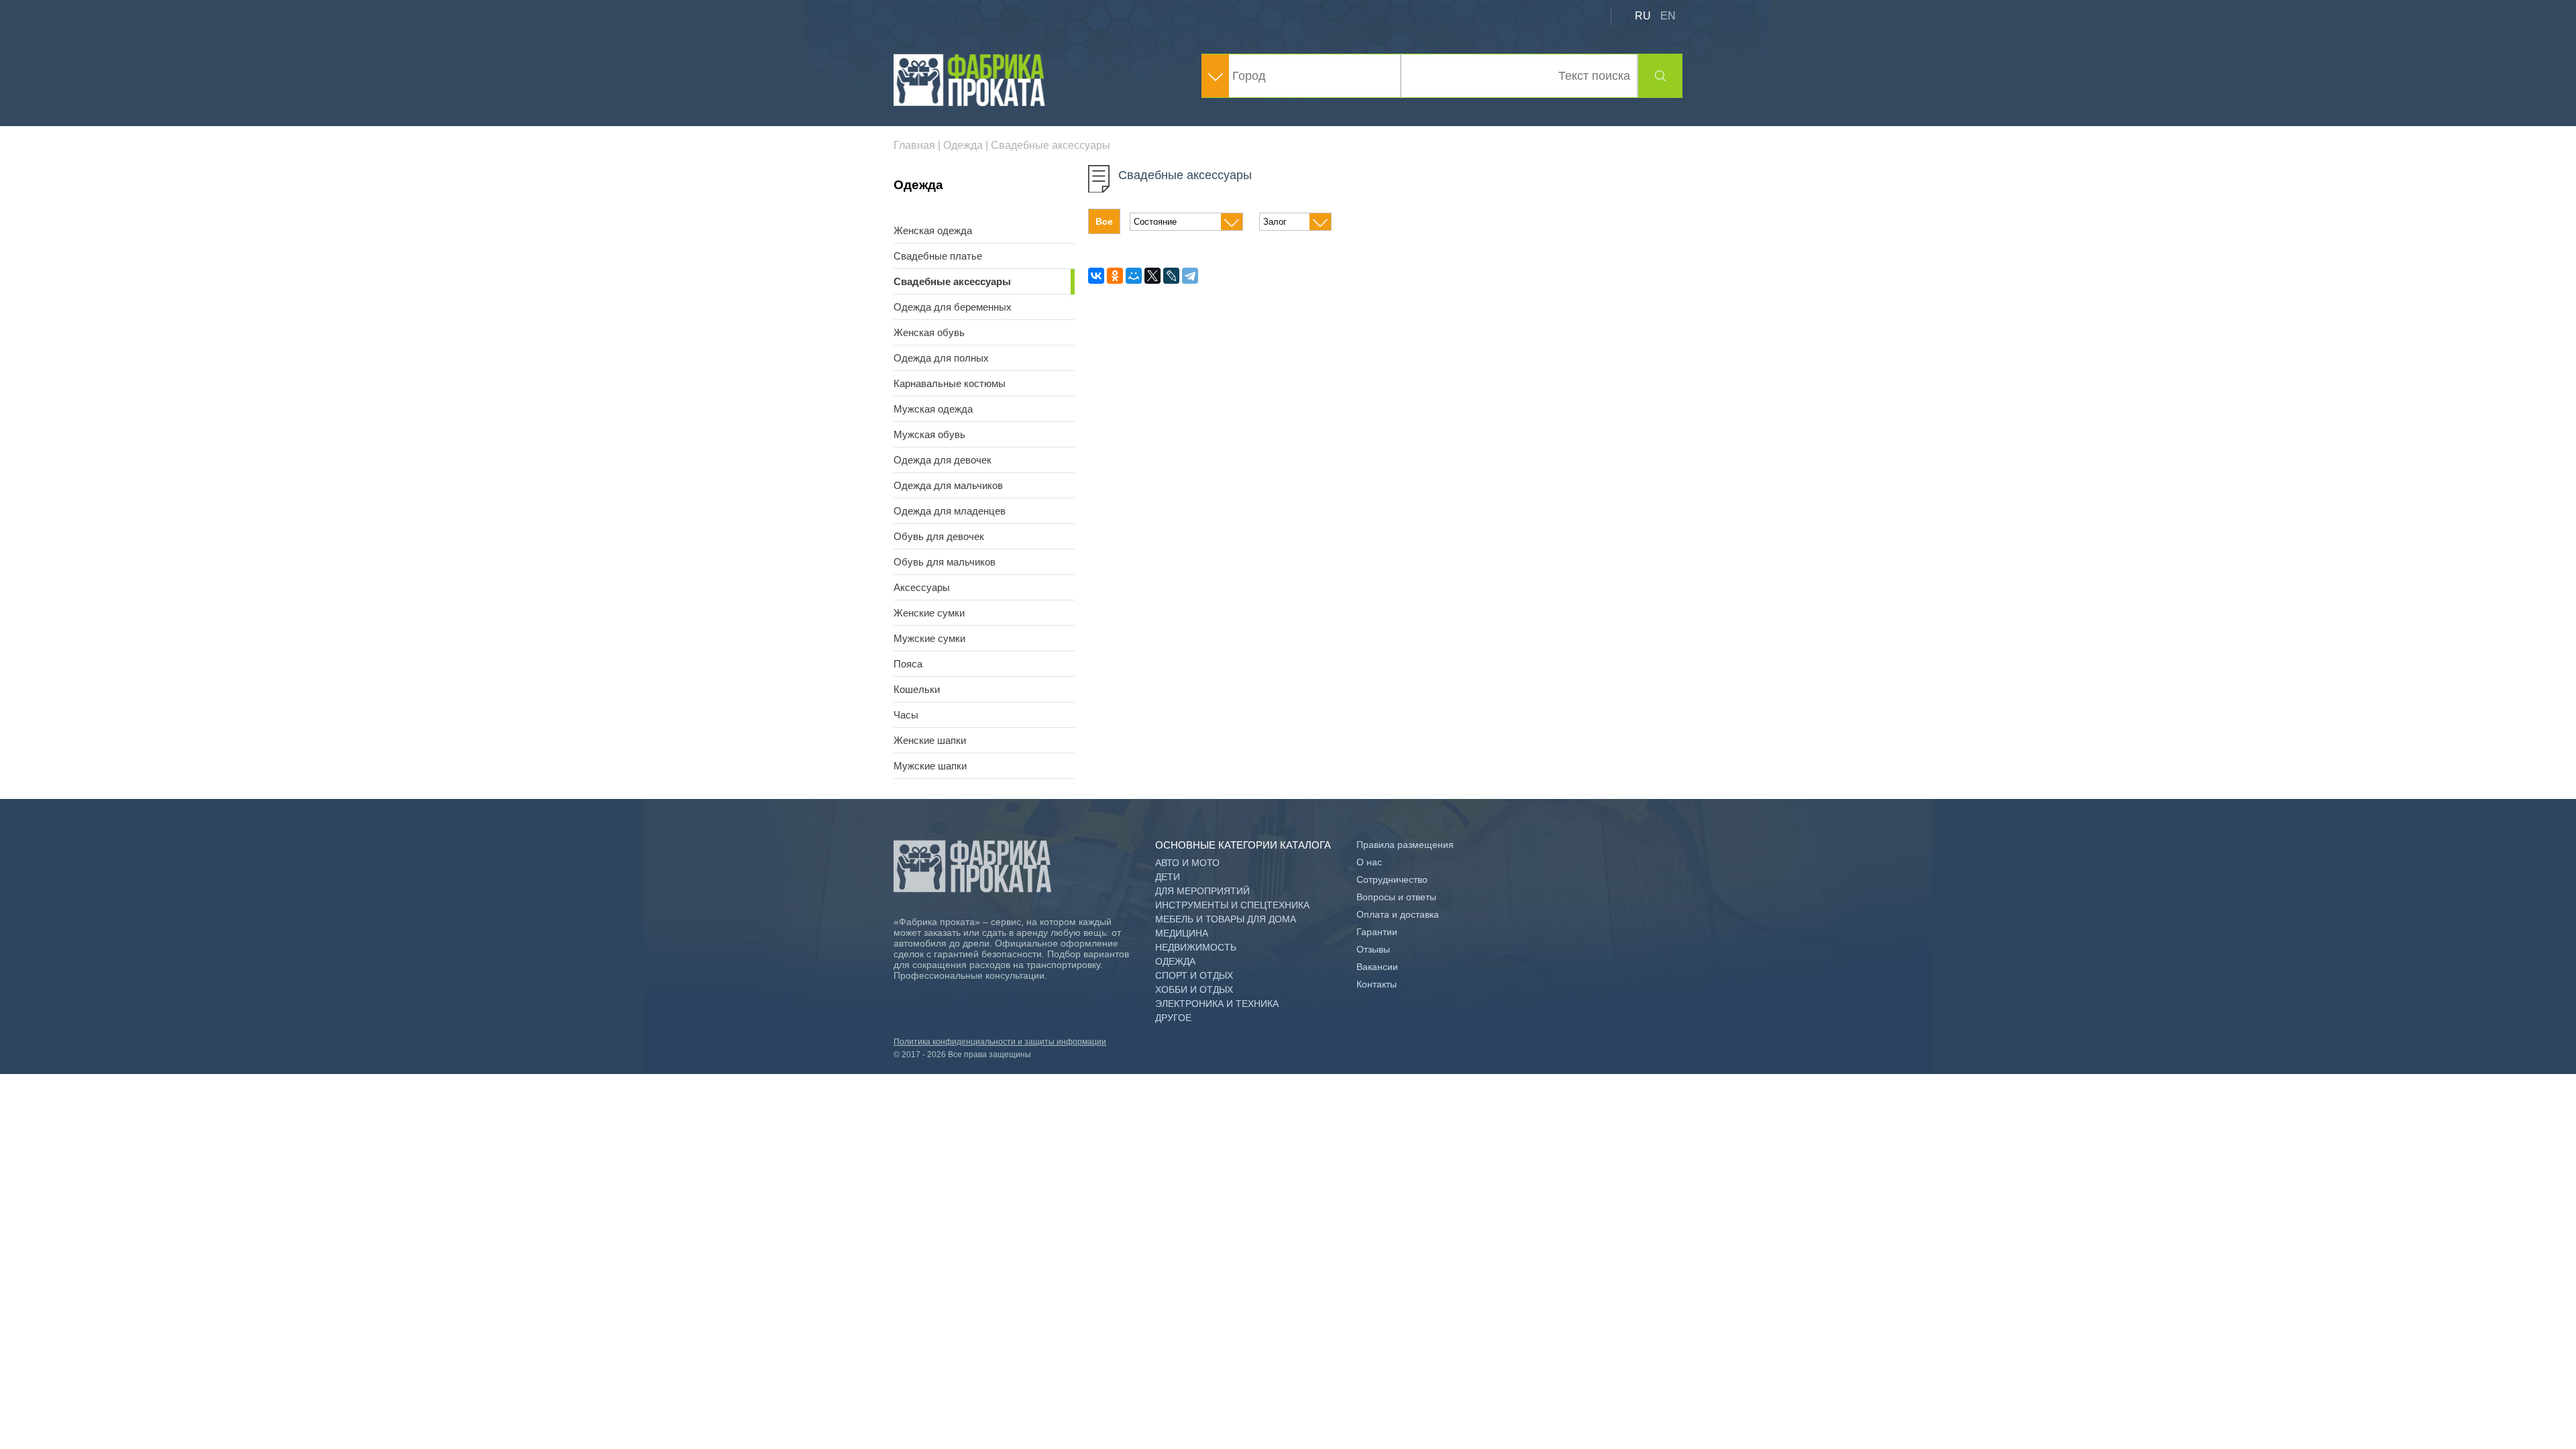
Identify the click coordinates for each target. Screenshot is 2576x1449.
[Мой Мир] (1134, 276)
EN (1668, 16)
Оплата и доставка (1398, 914)
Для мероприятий (1202, 891)
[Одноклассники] (1115, 276)
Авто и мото (1187, 863)
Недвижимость (1196, 947)
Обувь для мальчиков (945, 562)
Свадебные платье (938, 256)
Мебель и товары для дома (1226, 919)
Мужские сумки (929, 638)
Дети (1168, 877)
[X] (1152, 276)
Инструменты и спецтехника (1232, 905)
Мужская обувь (929, 434)
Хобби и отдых (1194, 989)
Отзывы (1373, 949)
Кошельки (917, 689)
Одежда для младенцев (950, 511)
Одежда (1175, 961)
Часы (906, 715)
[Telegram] (1190, 276)
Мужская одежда (933, 409)
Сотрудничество (1392, 879)
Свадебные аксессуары (952, 281)
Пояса (908, 664)
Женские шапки (930, 740)
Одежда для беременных (953, 307)
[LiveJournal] (1171, 276)
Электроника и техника (1217, 1004)
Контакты (1377, 984)
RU (1643, 16)
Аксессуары (922, 587)
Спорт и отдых (1194, 975)
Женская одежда (933, 230)
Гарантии (1377, 932)
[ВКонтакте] (1096, 276)
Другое (1173, 1018)
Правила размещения (1405, 845)
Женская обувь (929, 332)
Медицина (1182, 933)
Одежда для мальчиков (948, 485)
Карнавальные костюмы (950, 383)
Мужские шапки (930, 766)
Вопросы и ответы (1396, 897)
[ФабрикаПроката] (971, 103)
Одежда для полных (941, 358)
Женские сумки (929, 613)
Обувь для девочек (939, 536)
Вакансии (1377, 967)
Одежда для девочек (943, 460)
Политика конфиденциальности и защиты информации (1000, 1042)
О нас (1369, 862)
